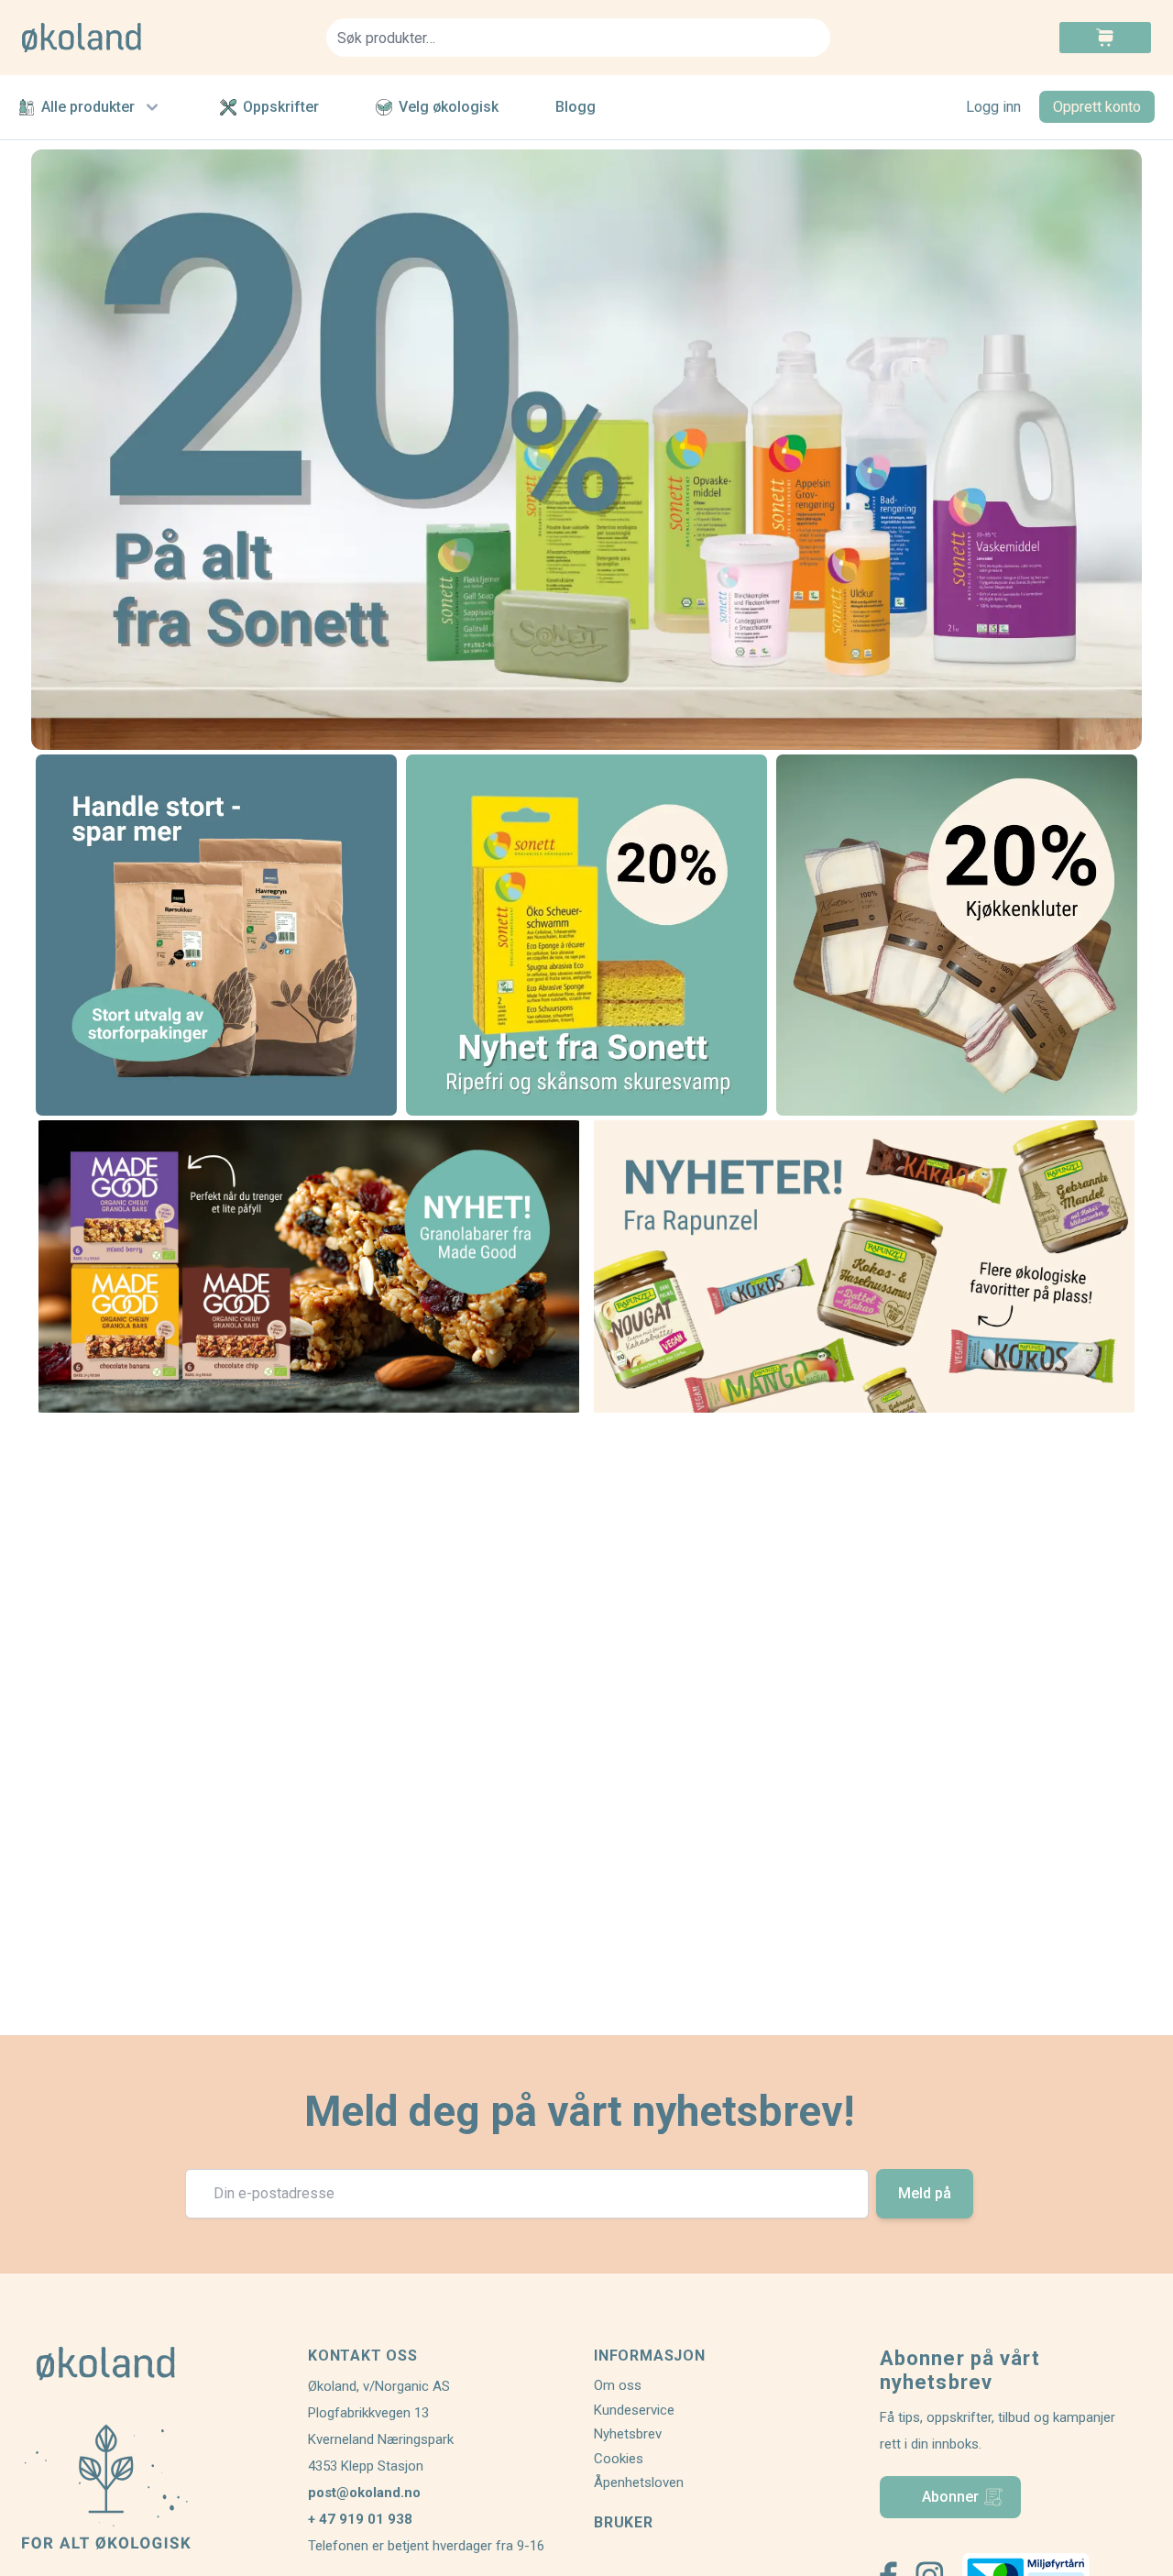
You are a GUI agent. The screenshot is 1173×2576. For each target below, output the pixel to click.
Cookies (619, 2459)
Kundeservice (634, 2410)
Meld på (925, 2193)
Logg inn (993, 107)
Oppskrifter (281, 107)
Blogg (576, 107)
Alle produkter (88, 107)
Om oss (618, 2385)
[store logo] (163, 38)
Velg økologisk (449, 107)
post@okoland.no (364, 2493)
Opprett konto (1097, 107)
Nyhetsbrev (628, 2434)
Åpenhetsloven (639, 2482)
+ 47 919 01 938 (360, 2519)
